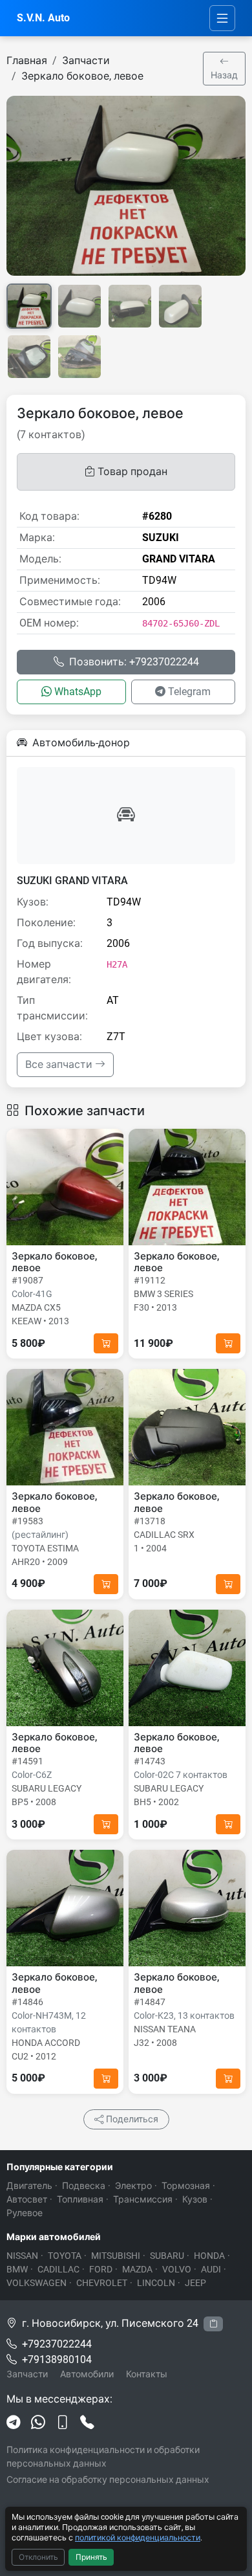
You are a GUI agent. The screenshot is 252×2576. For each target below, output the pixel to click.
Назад (224, 75)
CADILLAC (58, 2269)
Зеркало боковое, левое (82, 76)
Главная (27, 61)
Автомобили (87, 2374)
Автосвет (27, 2199)
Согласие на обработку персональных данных (108, 2480)
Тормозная (186, 2186)
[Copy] (213, 2324)
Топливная (80, 2199)
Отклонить (38, 2557)
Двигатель (29, 2186)
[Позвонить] (87, 2423)
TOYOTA (65, 2256)
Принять (91, 2557)
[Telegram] (14, 2423)
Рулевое (25, 2213)
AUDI (211, 2269)
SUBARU (167, 2256)
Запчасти (86, 61)
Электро (133, 2186)
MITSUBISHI (116, 2256)
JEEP (195, 2283)
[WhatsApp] (38, 2423)
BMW (17, 2269)
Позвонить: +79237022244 (134, 662)
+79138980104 (57, 2359)
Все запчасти (60, 1064)
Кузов (195, 2199)
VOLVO (177, 2269)
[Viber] (63, 2423)
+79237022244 (57, 2344)
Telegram (189, 692)
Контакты (147, 2374)
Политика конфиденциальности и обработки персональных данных (103, 2457)
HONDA (209, 2256)
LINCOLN (156, 2283)
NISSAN (22, 2256)
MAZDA (137, 2269)
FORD (101, 2269)
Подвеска (84, 2186)
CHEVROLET (102, 2283)
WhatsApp (78, 692)
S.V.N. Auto (43, 18)
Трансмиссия (143, 2199)
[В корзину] (106, 1343)
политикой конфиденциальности (138, 2537)
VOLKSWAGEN (37, 2283)
